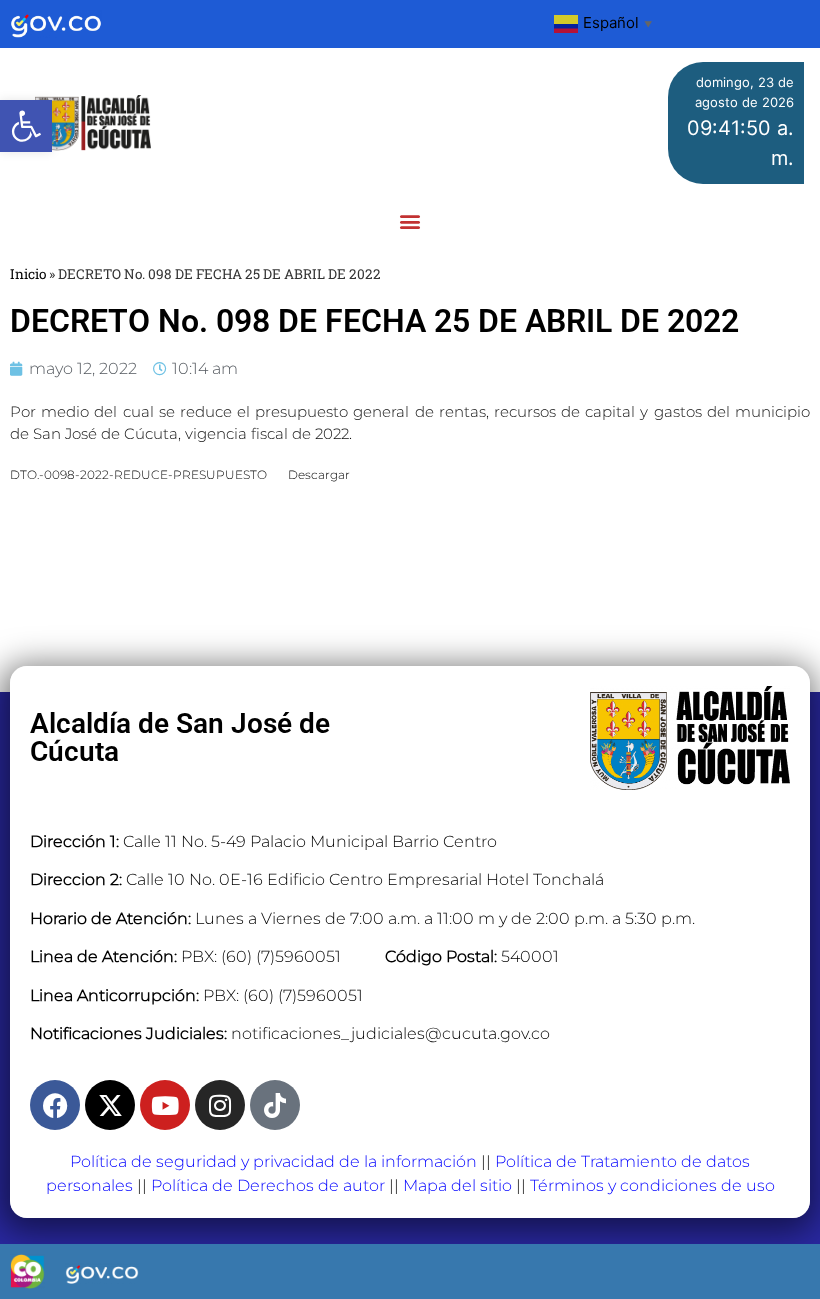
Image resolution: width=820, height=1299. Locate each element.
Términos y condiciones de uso (652, 1185)
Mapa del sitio (457, 1185)
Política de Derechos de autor (268, 1185)
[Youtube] (165, 1105)
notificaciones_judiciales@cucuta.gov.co (390, 1033)
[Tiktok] (275, 1105)
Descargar (319, 474)
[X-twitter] (110, 1105)
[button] (26, 126)
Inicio (28, 274)
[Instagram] (220, 1105)
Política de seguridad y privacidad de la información (273, 1161)
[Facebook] (55, 1105)
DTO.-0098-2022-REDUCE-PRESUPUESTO (138, 474)
